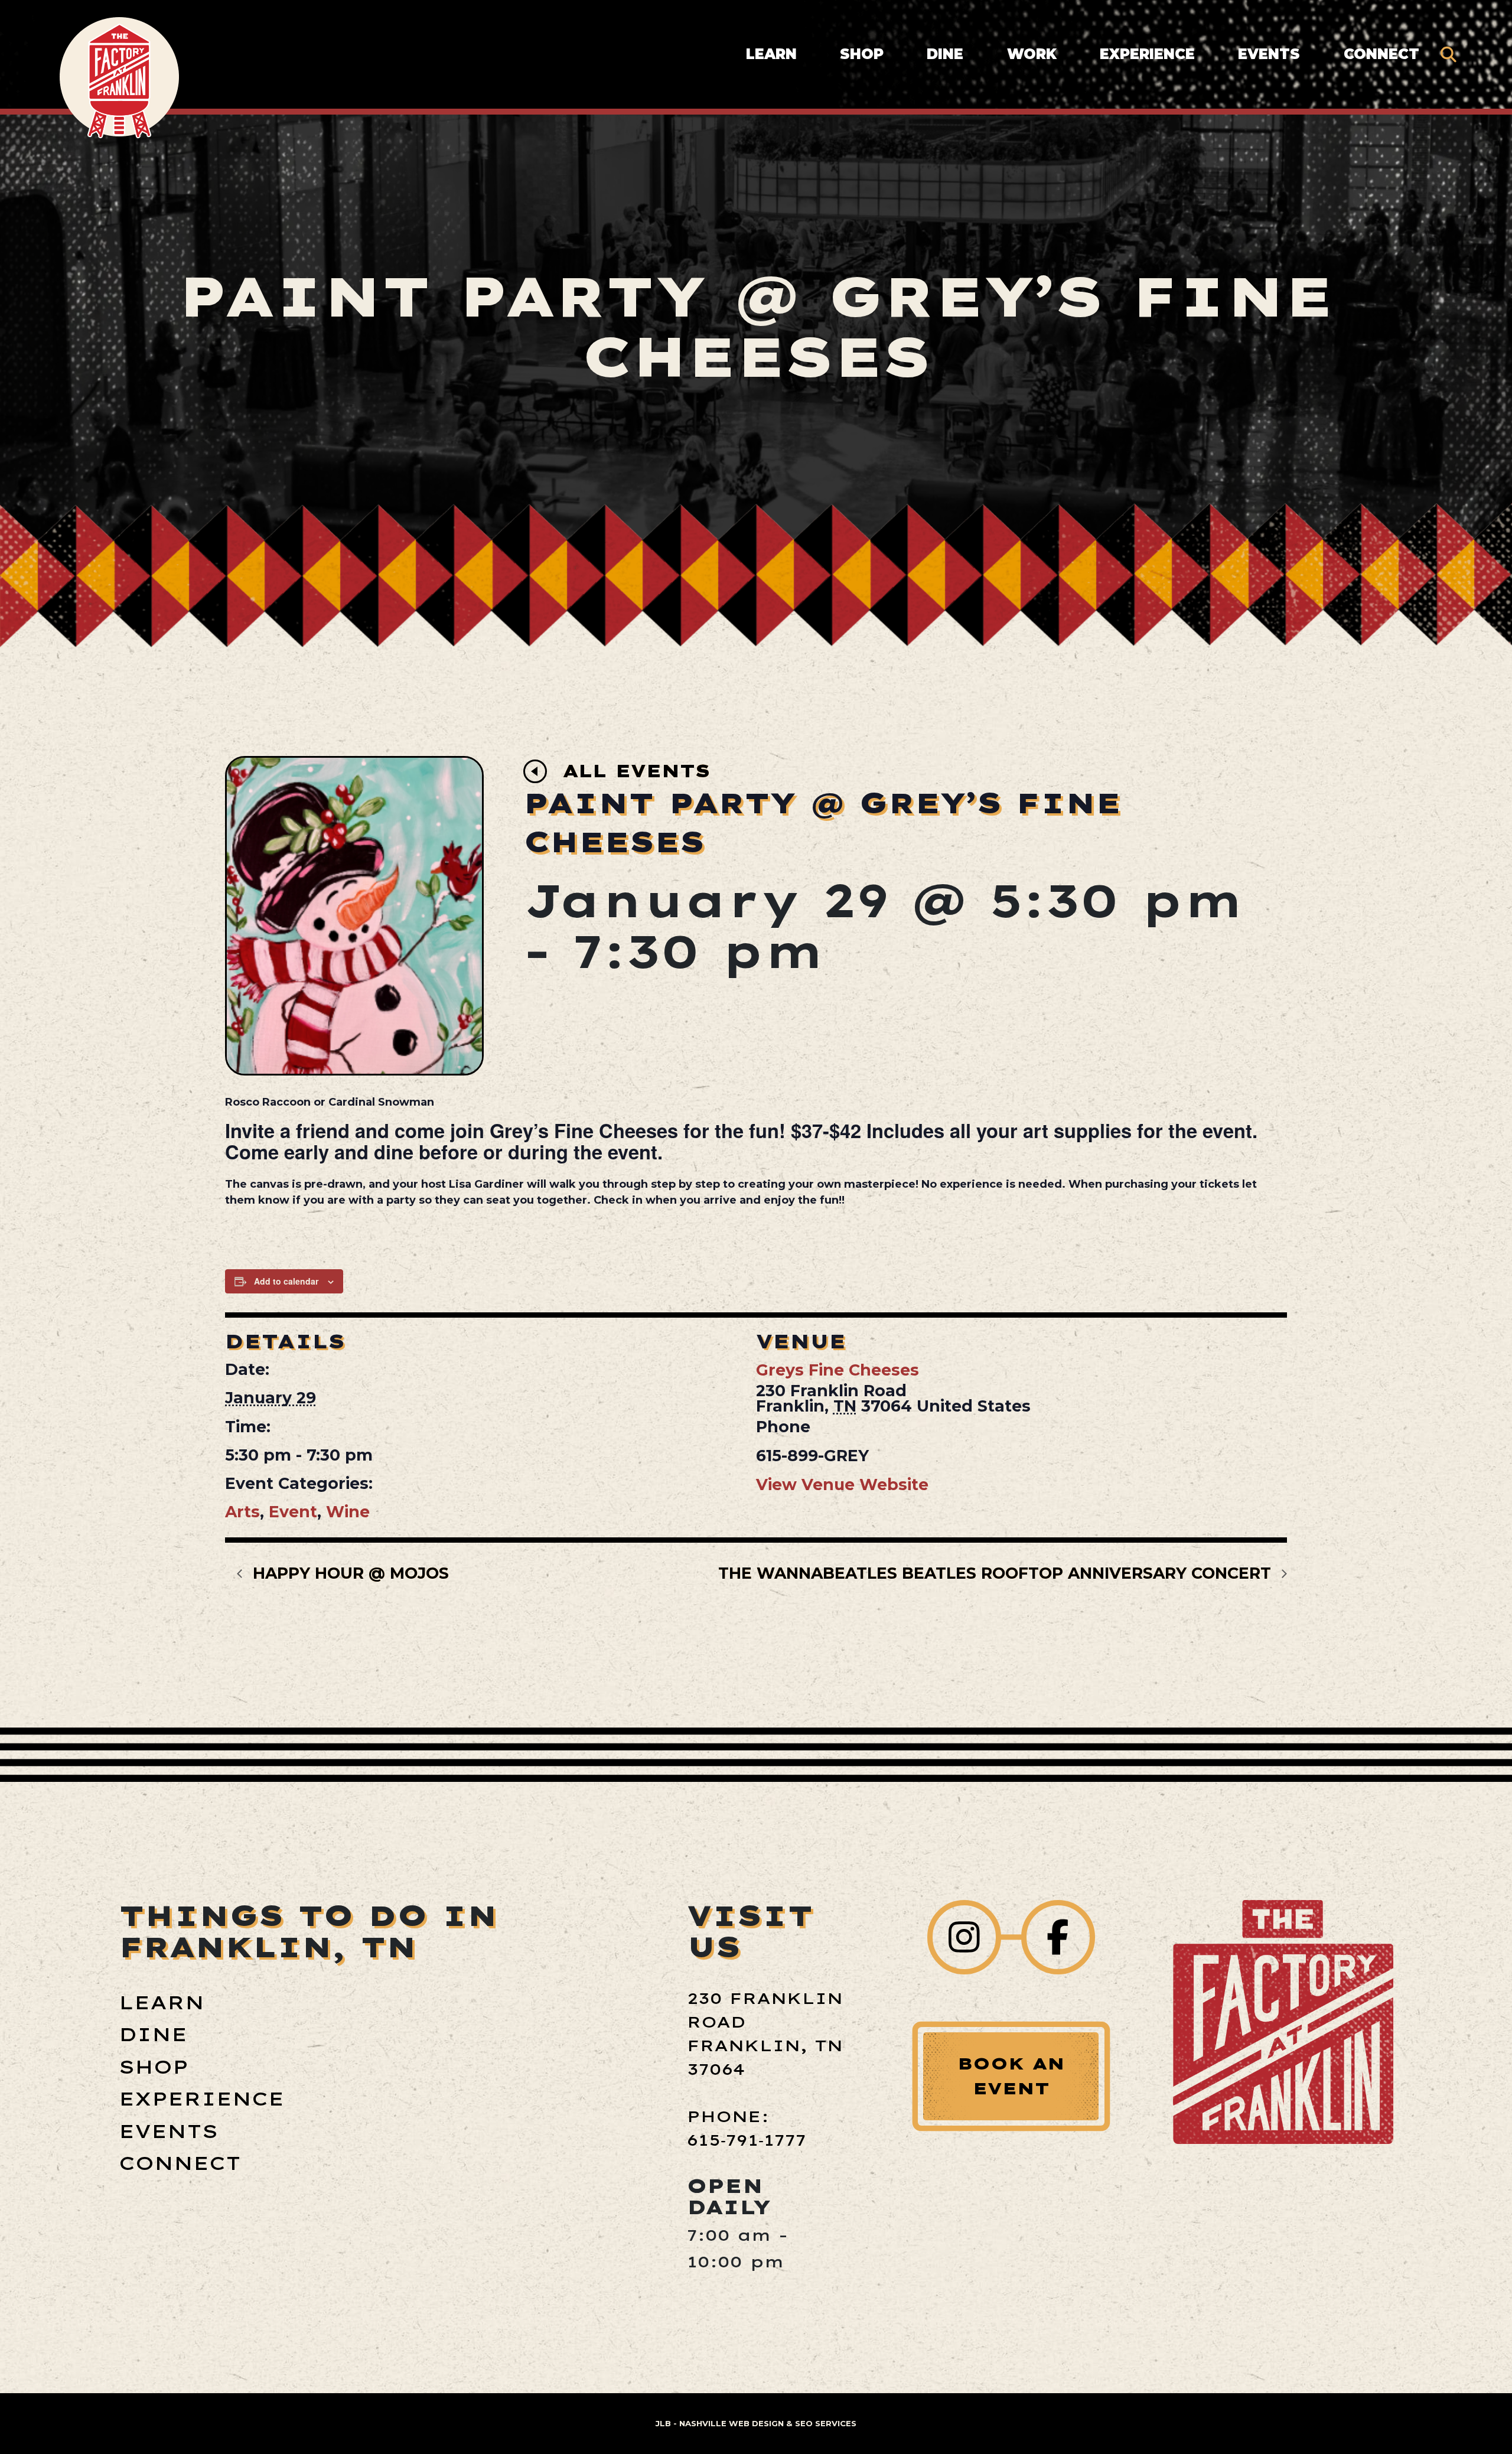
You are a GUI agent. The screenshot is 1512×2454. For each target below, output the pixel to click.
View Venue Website (842, 1485)
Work (1032, 54)
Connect (1381, 54)
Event (293, 1512)
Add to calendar (286, 1281)
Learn (771, 54)
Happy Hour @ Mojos (348, 1573)
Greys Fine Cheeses (838, 1370)
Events (1269, 54)
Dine (945, 54)
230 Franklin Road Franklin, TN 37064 (765, 2033)
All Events (636, 771)
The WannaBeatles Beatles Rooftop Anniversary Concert (997, 1573)
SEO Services (826, 2423)
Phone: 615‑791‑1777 (747, 2128)
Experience (1147, 54)
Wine (348, 1512)
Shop (862, 54)
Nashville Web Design (731, 2423)
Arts (242, 1512)
